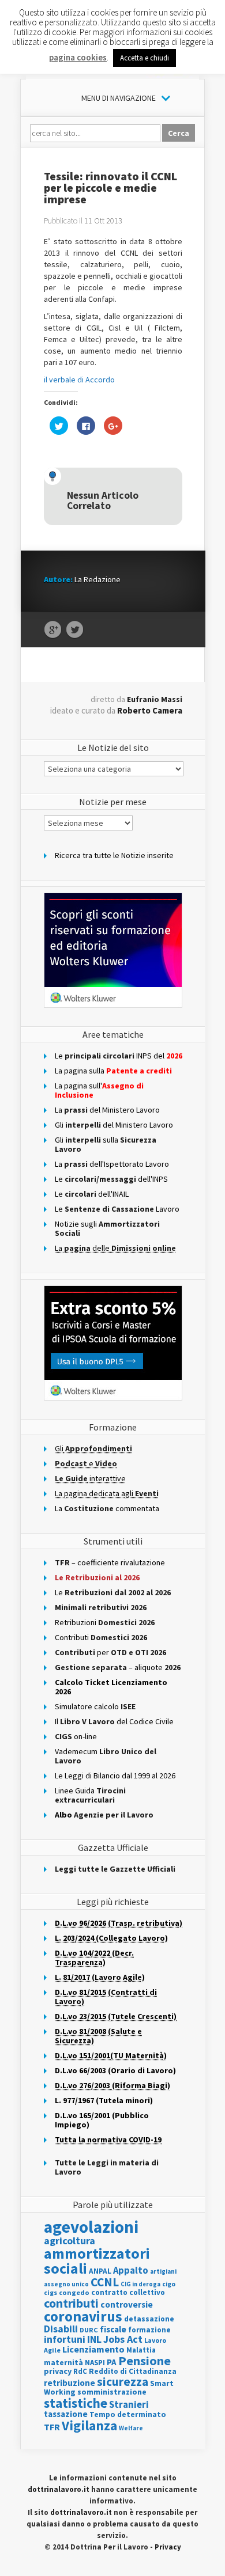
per (110, 1652)
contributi (71, 2303)
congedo (74, 2292)
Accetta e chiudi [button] (145, 58)
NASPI (95, 2363)
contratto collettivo (128, 2292)
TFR (52, 2427)
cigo (169, 2284)
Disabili (61, 2329)
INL (94, 2339)
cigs (50, 2292)
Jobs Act (123, 2339)
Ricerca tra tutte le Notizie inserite (114, 855)
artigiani (163, 2271)
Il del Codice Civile (114, 1721)
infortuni (65, 2339)
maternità (63, 2363)
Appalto (131, 2270)
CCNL (105, 2282)
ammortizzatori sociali (97, 2261)
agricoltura (70, 2241)
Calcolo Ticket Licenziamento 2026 (111, 1687)
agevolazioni (91, 2227)
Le (113, 1592)
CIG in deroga (140, 2284)
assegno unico (66, 2284)
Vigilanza (89, 2425)
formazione (149, 2330)
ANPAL (100, 2271)
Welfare (131, 2428)
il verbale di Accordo (79, 380)
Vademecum (106, 1756)
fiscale (113, 2329)
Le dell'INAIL (92, 1194)
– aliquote (118, 1667)
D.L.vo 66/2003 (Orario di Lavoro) (115, 2070)
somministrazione (112, 2392)
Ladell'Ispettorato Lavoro (112, 1164)
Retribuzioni (105, 1622)
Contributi (101, 1637)
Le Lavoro (117, 1209)
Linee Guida (90, 1795)
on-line (76, 1736)
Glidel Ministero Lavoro (114, 1125)
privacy (58, 2371)
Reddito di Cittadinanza (133, 2371)
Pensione (145, 2361)
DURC (89, 2330)
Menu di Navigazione (119, 98)
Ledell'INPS (111, 1179)
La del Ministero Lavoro (107, 1110)
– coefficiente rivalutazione (110, 1562)
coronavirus (83, 2316)
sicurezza (123, 2382)
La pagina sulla (113, 1071)
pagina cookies (78, 57)
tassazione (66, 2414)
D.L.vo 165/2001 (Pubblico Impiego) (102, 2120)
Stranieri (129, 2404)
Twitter (75, 630)
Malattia (141, 2350)
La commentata (107, 1508)
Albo (104, 1815)
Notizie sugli (107, 1228)
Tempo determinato (128, 2414)
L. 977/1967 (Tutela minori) (104, 2100)
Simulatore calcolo (95, 1706)
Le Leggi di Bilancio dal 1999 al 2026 (115, 1775)
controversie (127, 2304)
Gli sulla (106, 1144)
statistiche (76, 2403)
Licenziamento (93, 2349)
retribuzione (70, 2383)
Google (53, 630)
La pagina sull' (99, 1090)
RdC (80, 2371)
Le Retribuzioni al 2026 (97, 1577)
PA (112, 2362)
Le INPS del (119, 1056)
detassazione (149, 2319)
